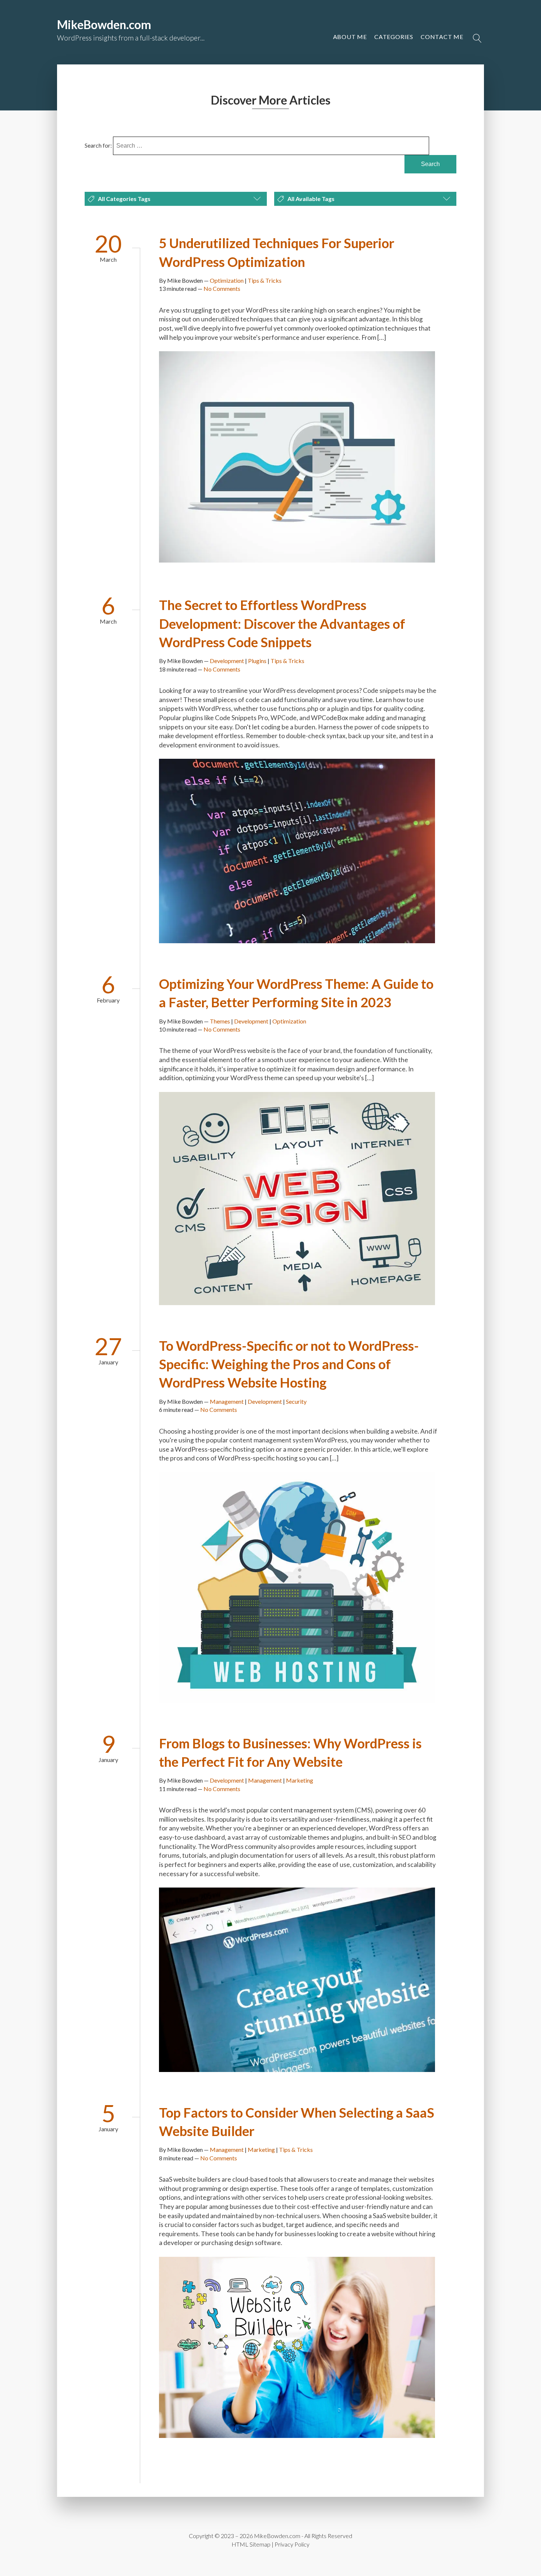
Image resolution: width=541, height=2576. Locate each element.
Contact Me (442, 37)
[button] (442, 37)
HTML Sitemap (251, 2544)
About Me (350, 37)
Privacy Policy (292, 2544)
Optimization (227, 280)
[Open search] (477, 38)
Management (227, 1401)
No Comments (222, 288)
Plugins (257, 661)
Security (296, 1401)
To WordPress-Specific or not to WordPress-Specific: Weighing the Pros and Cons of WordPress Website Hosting (289, 1364)
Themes (220, 1021)
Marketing (300, 1780)
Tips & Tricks (265, 280)
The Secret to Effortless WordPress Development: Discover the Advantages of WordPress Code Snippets (282, 623)
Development (227, 661)
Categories (394, 37)
